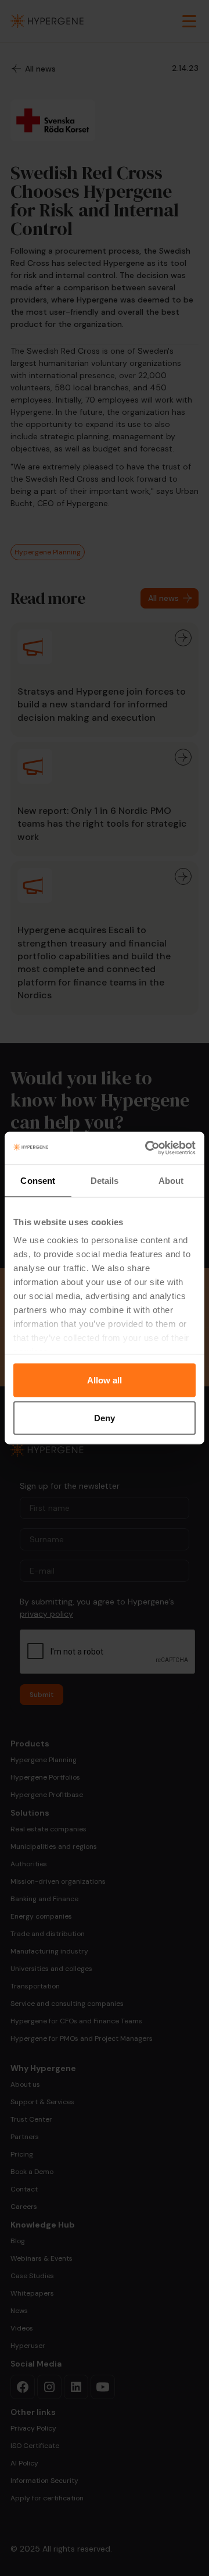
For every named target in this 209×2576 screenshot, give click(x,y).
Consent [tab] (38, 1180)
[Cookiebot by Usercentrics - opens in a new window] (147, 1148)
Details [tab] (105, 1180)
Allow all (105, 1380)
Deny (105, 1418)
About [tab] (171, 1180)
